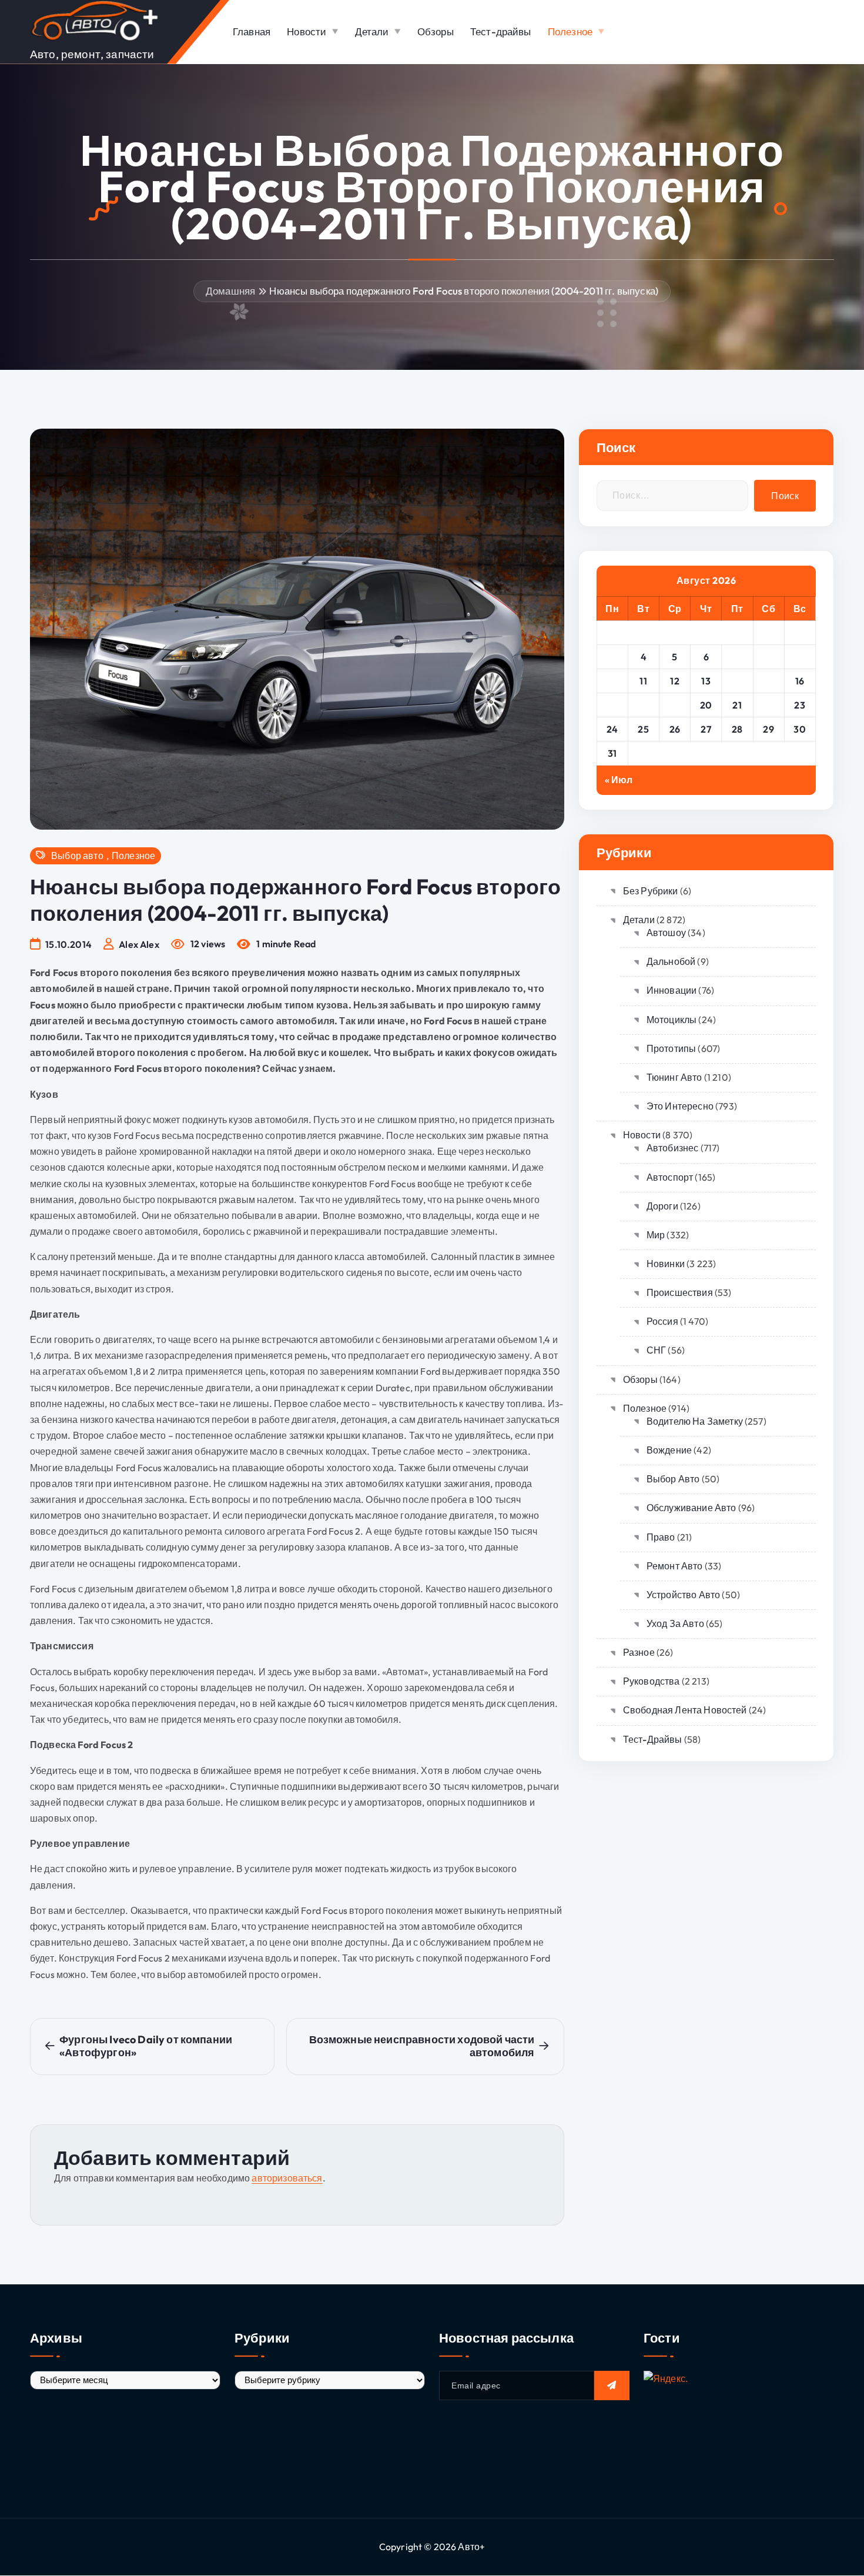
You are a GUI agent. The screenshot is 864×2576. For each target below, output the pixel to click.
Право (661, 1537)
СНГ (656, 1350)
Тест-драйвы (501, 31)
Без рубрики (651, 891)
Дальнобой (671, 961)
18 (644, 705)
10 (612, 681)
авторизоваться (287, 2178)
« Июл (619, 780)
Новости (307, 31)
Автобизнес (673, 1148)
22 (768, 705)
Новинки (666, 1264)
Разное (639, 1652)
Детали (372, 31)
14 (737, 681)
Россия (662, 1321)
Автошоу (666, 933)
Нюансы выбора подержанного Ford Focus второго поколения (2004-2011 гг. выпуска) (464, 291)
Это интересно (680, 1106)
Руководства (652, 1681)
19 (675, 705)
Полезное (570, 31)
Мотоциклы (672, 1020)
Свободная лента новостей (685, 1710)
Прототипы (671, 1048)
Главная (252, 31)
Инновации (672, 990)
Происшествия (680, 1292)
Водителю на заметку (695, 1421)
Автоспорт (670, 1177)
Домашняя (230, 291)
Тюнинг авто (674, 1077)
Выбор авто (77, 856)
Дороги (662, 1206)
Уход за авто (675, 1623)
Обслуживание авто (691, 1508)
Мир (656, 1235)
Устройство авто (683, 1595)
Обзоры (436, 31)
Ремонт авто (675, 1566)
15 (769, 681)
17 (612, 705)
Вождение (669, 1450)
